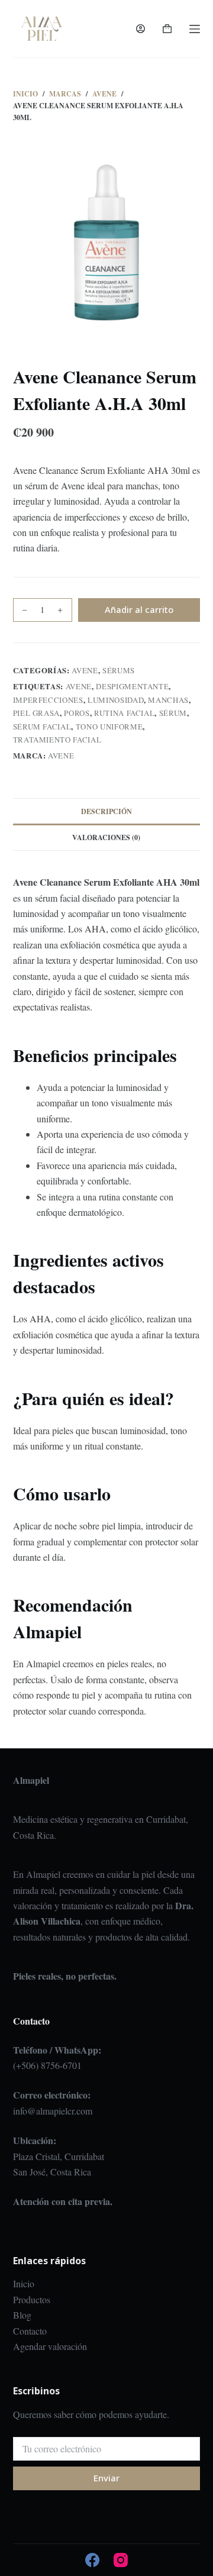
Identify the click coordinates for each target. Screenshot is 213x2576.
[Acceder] (141, 29)
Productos (32, 2299)
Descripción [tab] (106, 811)
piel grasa (37, 713)
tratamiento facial (57, 740)
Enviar (106, 2478)
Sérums (119, 670)
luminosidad (116, 700)
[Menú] (195, 29)
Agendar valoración (50, 2346)
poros (77, 713)
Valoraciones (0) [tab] (106, 837)
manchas (168, 700)
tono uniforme (109, 727)
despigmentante (132, 686)
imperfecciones (48, 700)
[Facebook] (92, 2560)
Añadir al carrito (139, 609)
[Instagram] (121, 2560)
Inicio (24, 2283)
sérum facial (42, 727)
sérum (173, 713)
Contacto (30, 2331)
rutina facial (124, 713)
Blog (22, 2315)
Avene (85, 670)
